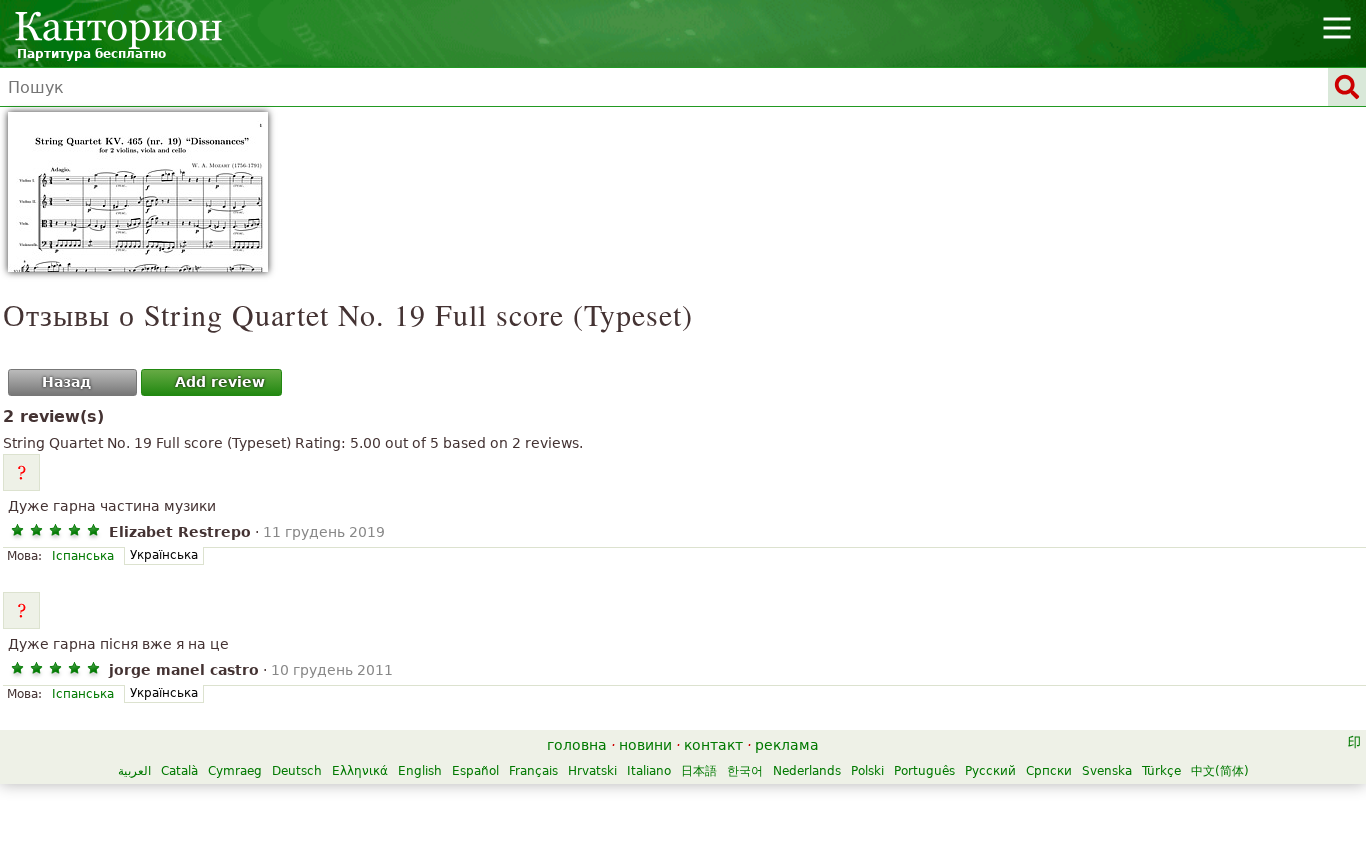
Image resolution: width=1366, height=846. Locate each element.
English (420, 771)
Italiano (649, 771)
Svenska (1107, 771)
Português (924, 771)
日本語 (699, 771)
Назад (66, 382)
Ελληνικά (360, 771)
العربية (134, 771)
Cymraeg (235, 771)
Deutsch (297, 771)
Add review (220, 382)
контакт (713, 745)
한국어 (745, 771)
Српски (1049, 771)
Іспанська (83, 556)
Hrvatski (592, 771)
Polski (867, 771)
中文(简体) (1220, 771)
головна (577, 745)
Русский (990, 771)
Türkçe (1161, 771)
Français (533, 771)
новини (645, 745)
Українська (164, 555)
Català (179, 771)
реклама (787, 745)
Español (475, 771)
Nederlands (807, 771)
